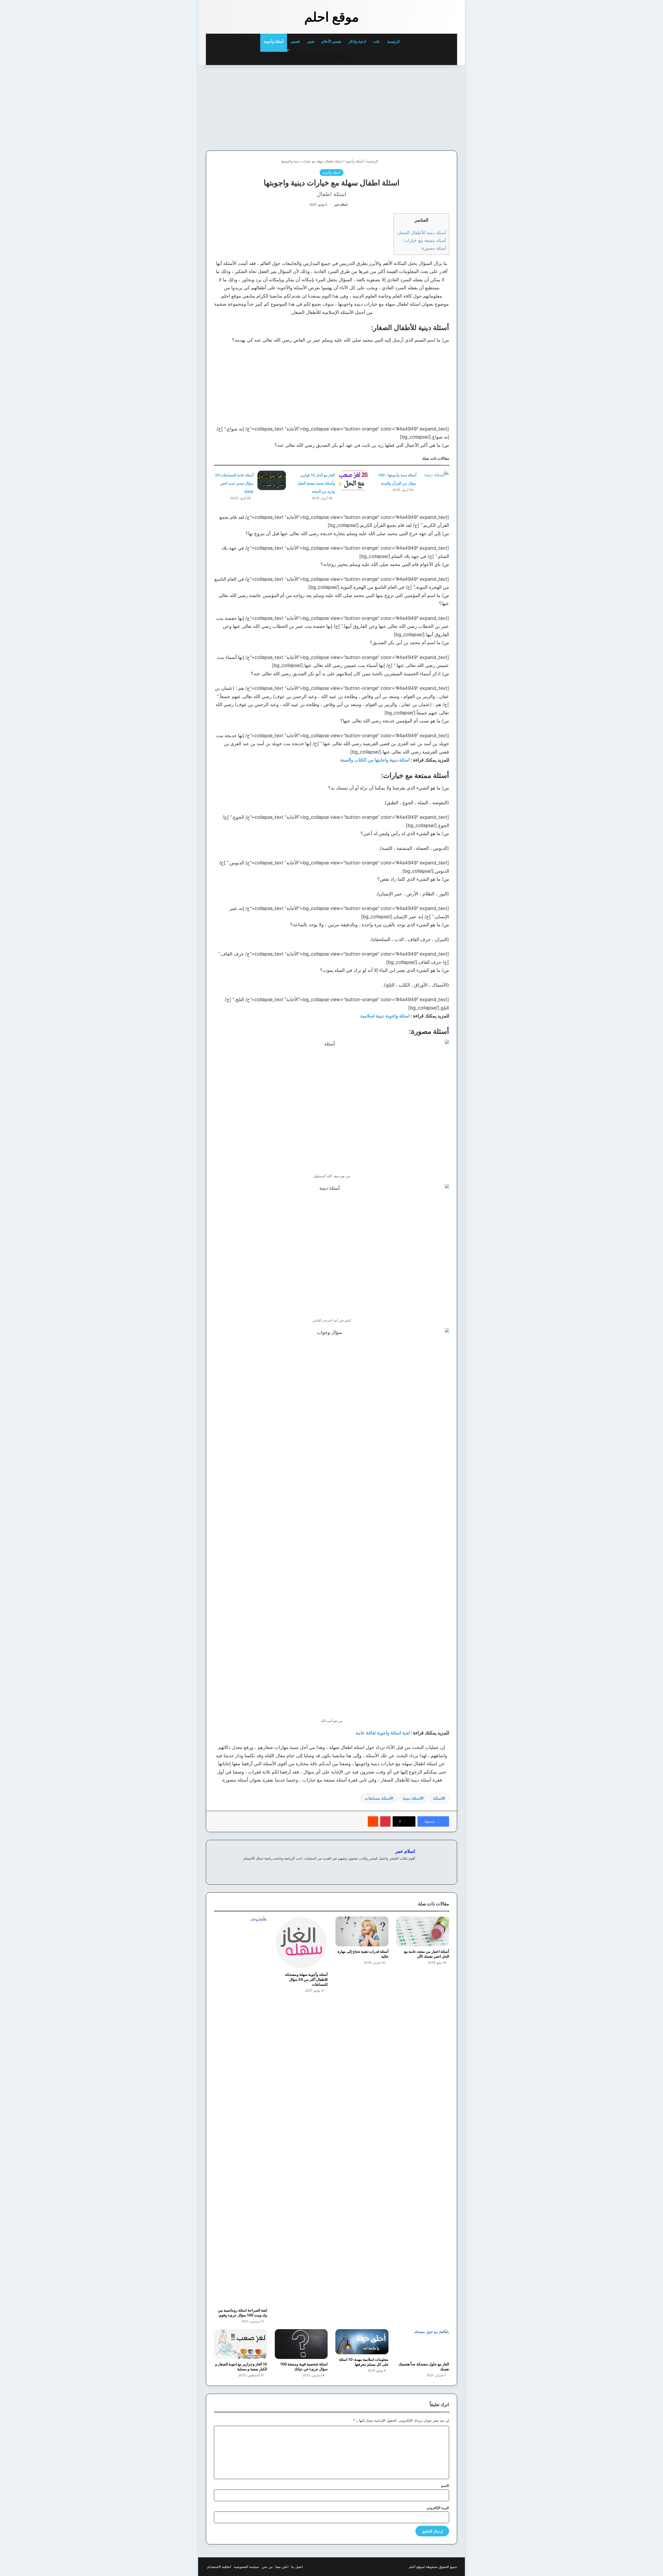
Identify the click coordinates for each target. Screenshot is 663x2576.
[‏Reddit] (373, 1821)
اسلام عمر (341, 204)
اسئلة (438, 1798)
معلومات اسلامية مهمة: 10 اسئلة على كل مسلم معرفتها (364, 2362)
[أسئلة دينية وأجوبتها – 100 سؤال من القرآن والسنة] (435, 480)
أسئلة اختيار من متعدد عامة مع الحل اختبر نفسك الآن (427, 1954)
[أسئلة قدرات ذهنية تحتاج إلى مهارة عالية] (362, 1931)
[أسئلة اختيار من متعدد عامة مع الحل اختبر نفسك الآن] (423, 1931)
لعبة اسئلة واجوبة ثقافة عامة (383, 1733)
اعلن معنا (282, 2567)
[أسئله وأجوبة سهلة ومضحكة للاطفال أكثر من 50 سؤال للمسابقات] (301, 1943)
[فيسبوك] (412, 1867)
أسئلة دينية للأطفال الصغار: (421, 232)
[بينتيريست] (385, 1821)
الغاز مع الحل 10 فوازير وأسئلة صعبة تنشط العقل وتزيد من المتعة (316, 483)
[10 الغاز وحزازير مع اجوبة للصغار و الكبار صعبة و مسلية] (240, 2344)
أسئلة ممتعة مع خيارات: (424, 240)
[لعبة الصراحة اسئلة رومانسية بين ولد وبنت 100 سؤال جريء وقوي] (240, 2111)
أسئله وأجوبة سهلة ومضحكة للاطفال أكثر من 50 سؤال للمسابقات (306, 1979)
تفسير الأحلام (331, 41)
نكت (377, 41)
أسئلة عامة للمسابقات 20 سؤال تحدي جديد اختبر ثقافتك (234, 483)
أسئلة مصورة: (433, 248)
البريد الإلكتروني (438, 2508)
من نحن (267, 2567)
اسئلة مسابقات (378, 1798)
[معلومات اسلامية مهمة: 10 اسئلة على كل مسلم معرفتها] (362, 2342)
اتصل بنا (297, 2567)
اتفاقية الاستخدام (219, 2567)
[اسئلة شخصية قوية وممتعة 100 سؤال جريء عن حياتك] (301, 2344)
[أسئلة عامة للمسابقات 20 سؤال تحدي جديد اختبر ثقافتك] (272, 480)
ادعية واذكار (357, 41)
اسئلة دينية (412, 1798)
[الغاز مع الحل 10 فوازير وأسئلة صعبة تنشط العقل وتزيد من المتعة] (353, 480)
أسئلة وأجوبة (274, 41)
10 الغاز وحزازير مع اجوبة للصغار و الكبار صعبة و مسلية (241, 2366)
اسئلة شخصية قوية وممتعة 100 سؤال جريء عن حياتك (304, 2366)
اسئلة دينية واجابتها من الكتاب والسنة (375, 760)
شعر (311, 41)
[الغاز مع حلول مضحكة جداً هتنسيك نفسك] (423, 2344)
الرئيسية (394, 41)
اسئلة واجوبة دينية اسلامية (385, 1016)
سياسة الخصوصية (246, 2567)
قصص (295, 41)
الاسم (445, 2486)
